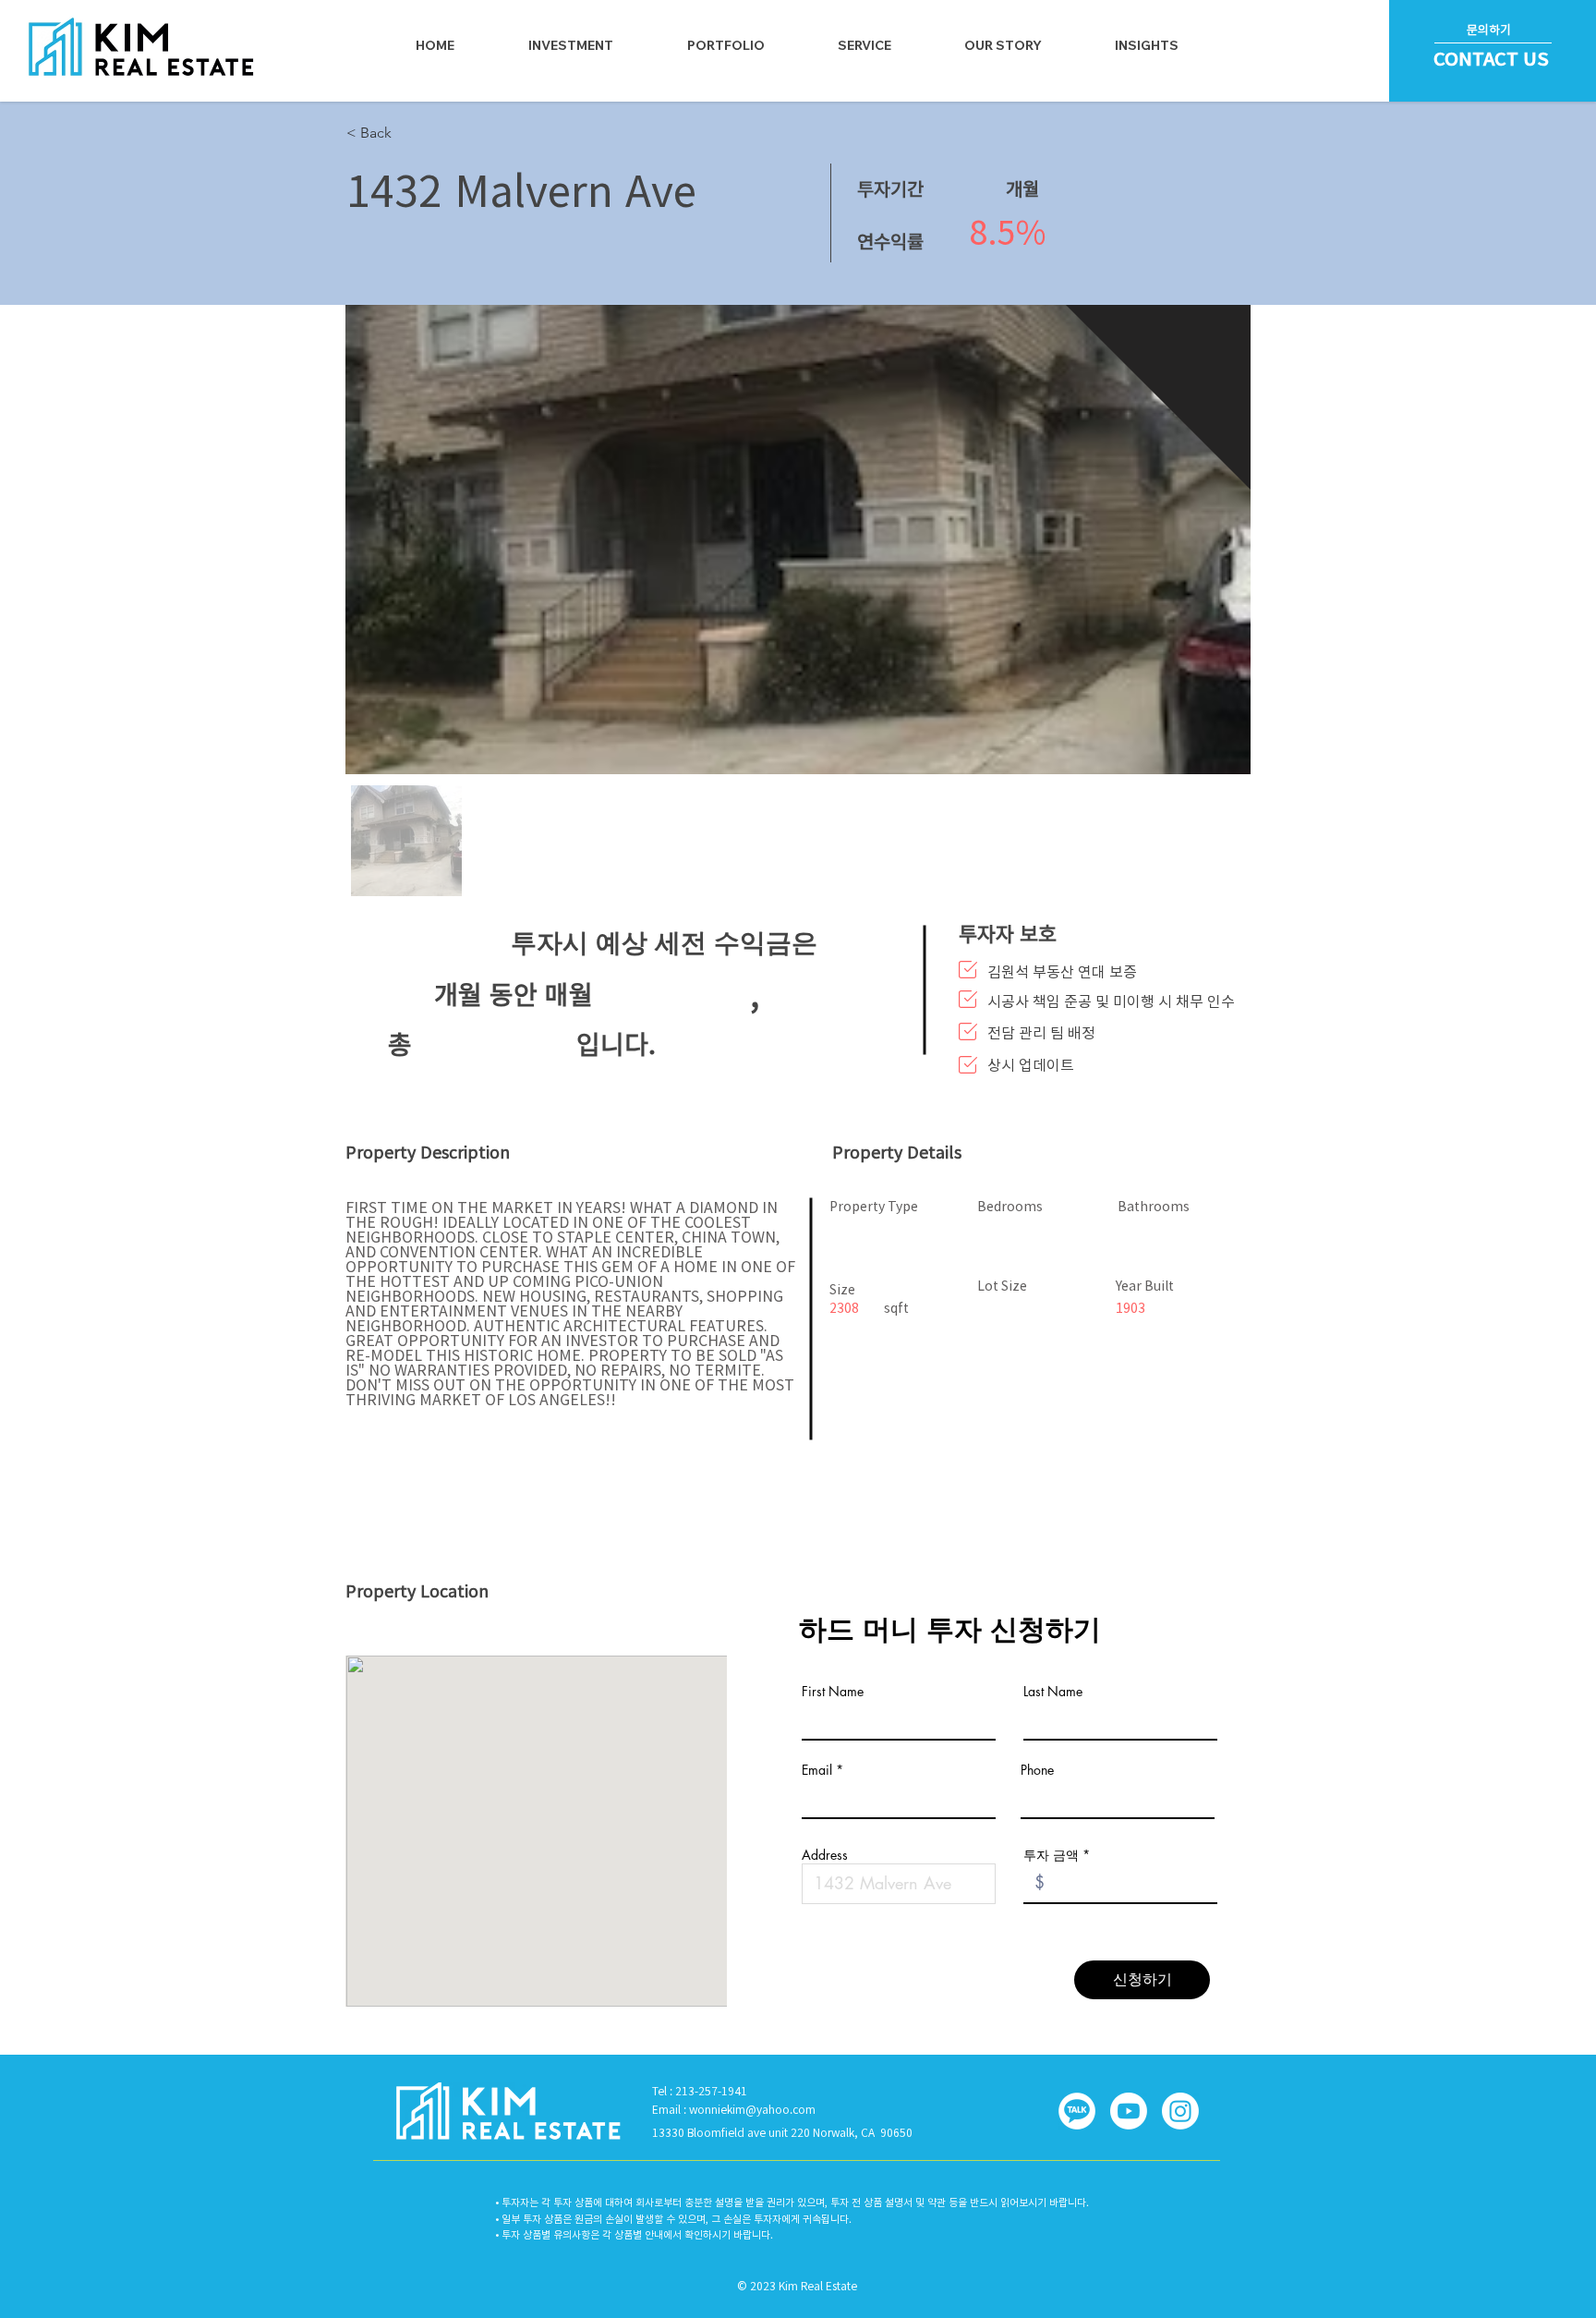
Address (825, 1855)
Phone (1037, 1770)
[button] (864, 45)
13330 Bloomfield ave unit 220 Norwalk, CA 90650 (782, 2132)
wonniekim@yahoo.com (752, 2109)
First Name (833, 1692)
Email (817, 1770)
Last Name (1053, 1692)
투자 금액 (1051, 1855)
